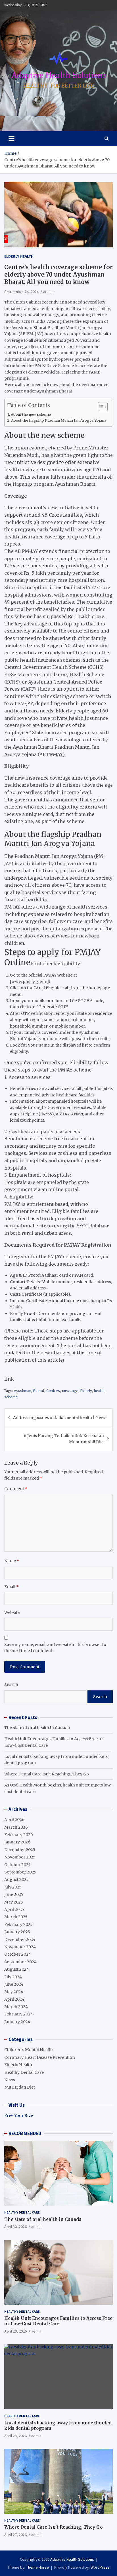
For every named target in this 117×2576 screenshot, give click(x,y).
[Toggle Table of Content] (100, 407)
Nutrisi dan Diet (20, 2087)
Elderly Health (19, 256)
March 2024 (16, 2007)
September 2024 (20, 1962)
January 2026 (17, 1842)
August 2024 (17, 1969)
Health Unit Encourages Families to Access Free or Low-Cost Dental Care (58, 2321)
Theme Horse (37, 2567)
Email (12, 1587)
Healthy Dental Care (24, 2072)
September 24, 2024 (21, 292)
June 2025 (14, 1894)
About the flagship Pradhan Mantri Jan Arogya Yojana (59, 420)
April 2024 (14, 1999)
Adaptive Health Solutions (72, 2559)
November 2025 (20, 1857)
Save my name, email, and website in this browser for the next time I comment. (56, 1648)
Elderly (86, 1391)
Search (11, 1685)
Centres (53, 1391)
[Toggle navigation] (12, 139)
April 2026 (14, 1820)
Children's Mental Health (29, 2050)
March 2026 (16, 1827)
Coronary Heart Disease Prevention (40, 2057)
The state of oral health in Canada (37, 1728)
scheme (11, 1397)
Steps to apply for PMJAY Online (53, 957)
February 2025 (18, 1924)
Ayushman (23, 1391)
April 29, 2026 (15, 2331)
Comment (16, 1489)
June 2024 (14, 1984)
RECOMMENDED (25, 2133)
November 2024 (20, 1947)
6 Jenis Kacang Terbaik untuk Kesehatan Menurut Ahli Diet (64, 1439)
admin (48, 292)
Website (12, 1612)
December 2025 (20, 1850)
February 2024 (19, 2014)
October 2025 (17, 1865)
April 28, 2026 (15, 2436)
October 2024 (18, 1954)
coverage (70, 1391)
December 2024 (20, 1940)
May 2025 (14, 1902)
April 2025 (14, 1909)
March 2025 (16, 1917)
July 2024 (13, 1977)
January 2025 (17, 1932)
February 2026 (19, 1835)
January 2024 (17, 2022)
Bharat (39, 1391)
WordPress (100, 2567)
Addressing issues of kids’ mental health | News (60, 1418)
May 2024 (14, 1992)
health (99, 1391)
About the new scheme (31, 414)
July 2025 (13, 1887)
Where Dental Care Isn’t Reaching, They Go (47, 1774)
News (10, 2080)
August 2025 (16, 1879)
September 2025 (20, 1872)
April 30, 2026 (15, 2227)
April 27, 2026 (15, 2535)
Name (12, 1561)
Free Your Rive (19, 2115)
